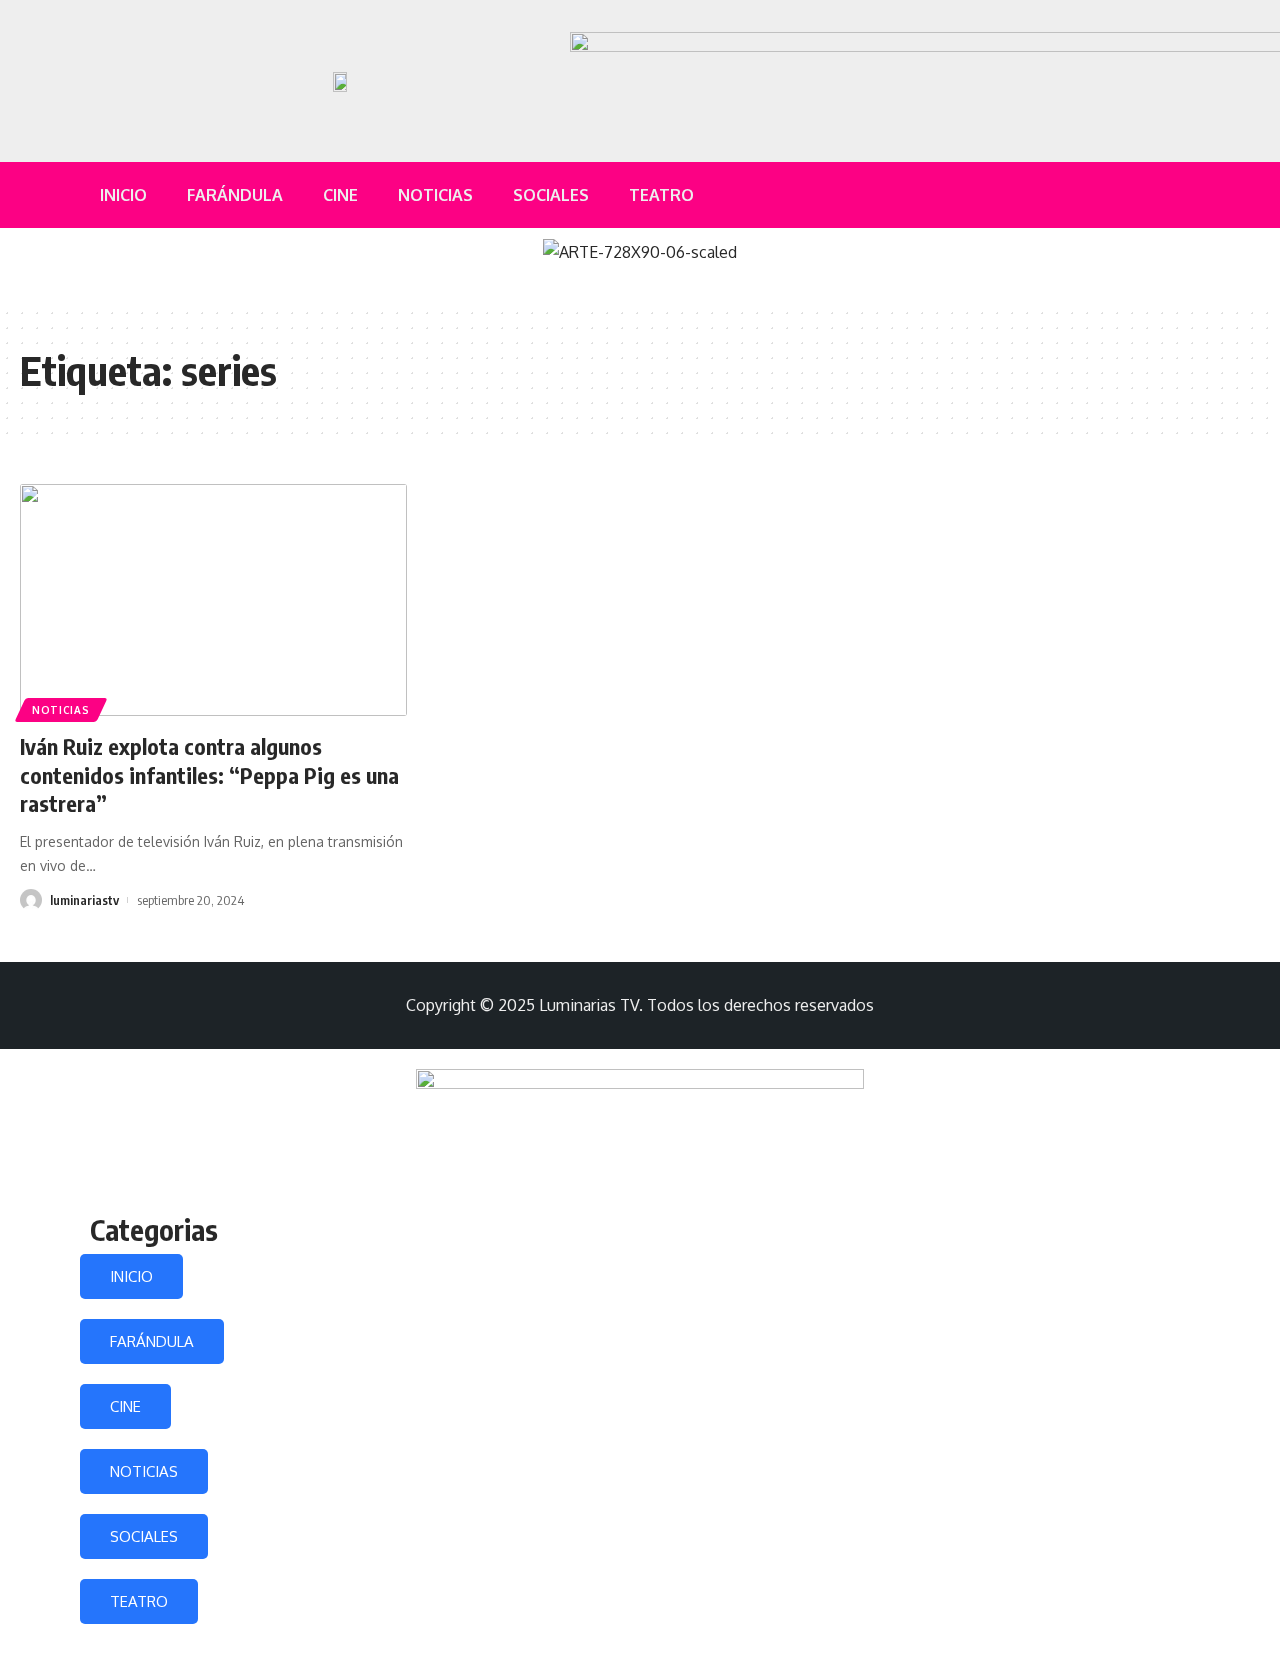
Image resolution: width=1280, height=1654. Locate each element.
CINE (125, 1406)
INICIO (131, 1276)
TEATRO (139, 1601)
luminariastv (84, 900)
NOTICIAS (144, 1471)
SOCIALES (144, 1536)
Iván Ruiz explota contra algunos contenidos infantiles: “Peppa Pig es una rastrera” (209, 774)
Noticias (61, 710)
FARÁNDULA (152, 1341)
